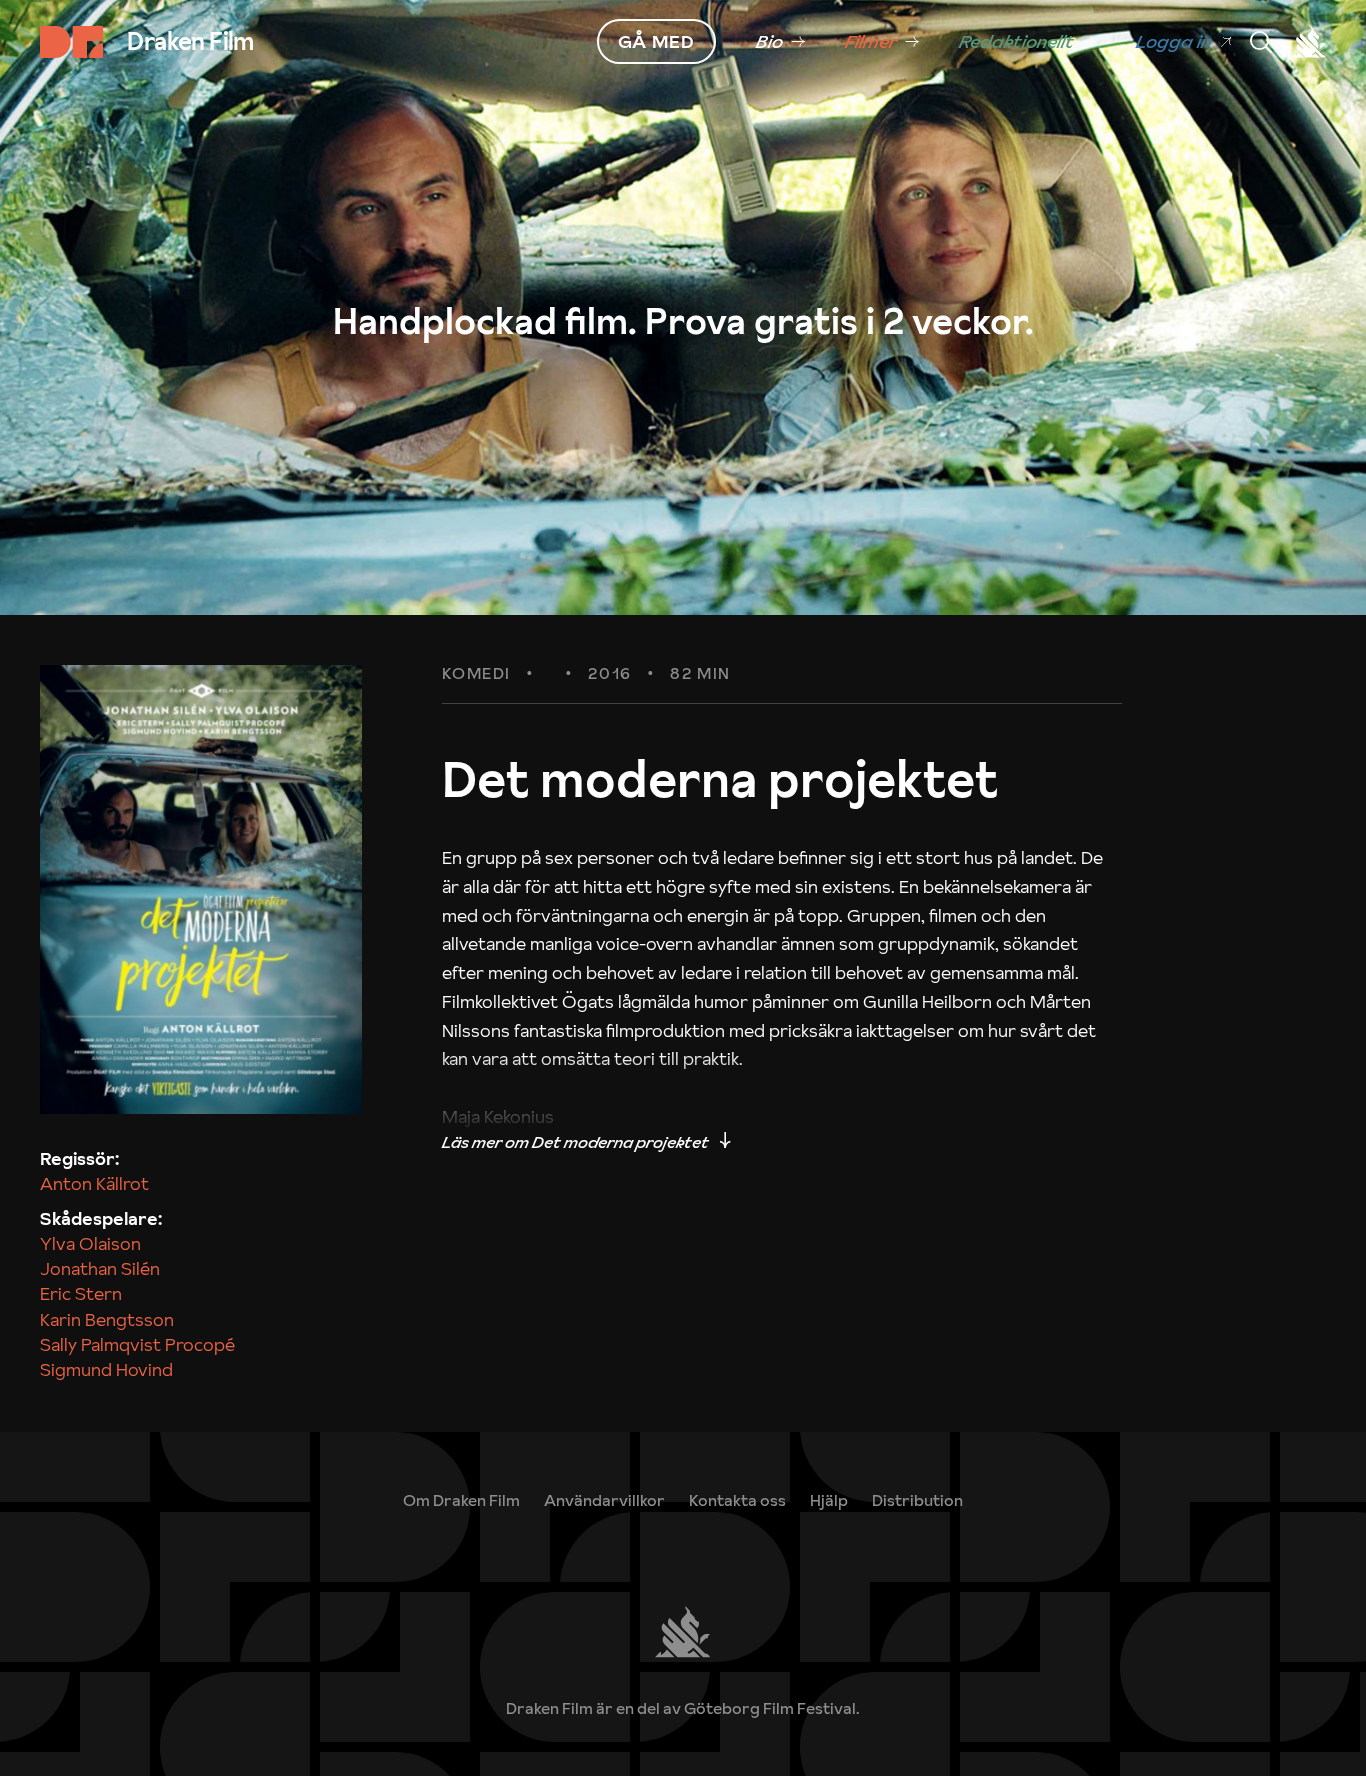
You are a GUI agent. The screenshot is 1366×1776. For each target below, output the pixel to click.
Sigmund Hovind (106, 1369)
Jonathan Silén (100, 1268)
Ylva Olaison (90, 1243)
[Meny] (1261, 42)
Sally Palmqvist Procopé (137, 1344)
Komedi (477, 674)
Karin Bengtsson (107, 1319)
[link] (780, 42)
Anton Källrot (94, 1183)
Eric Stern (81, 1293)
